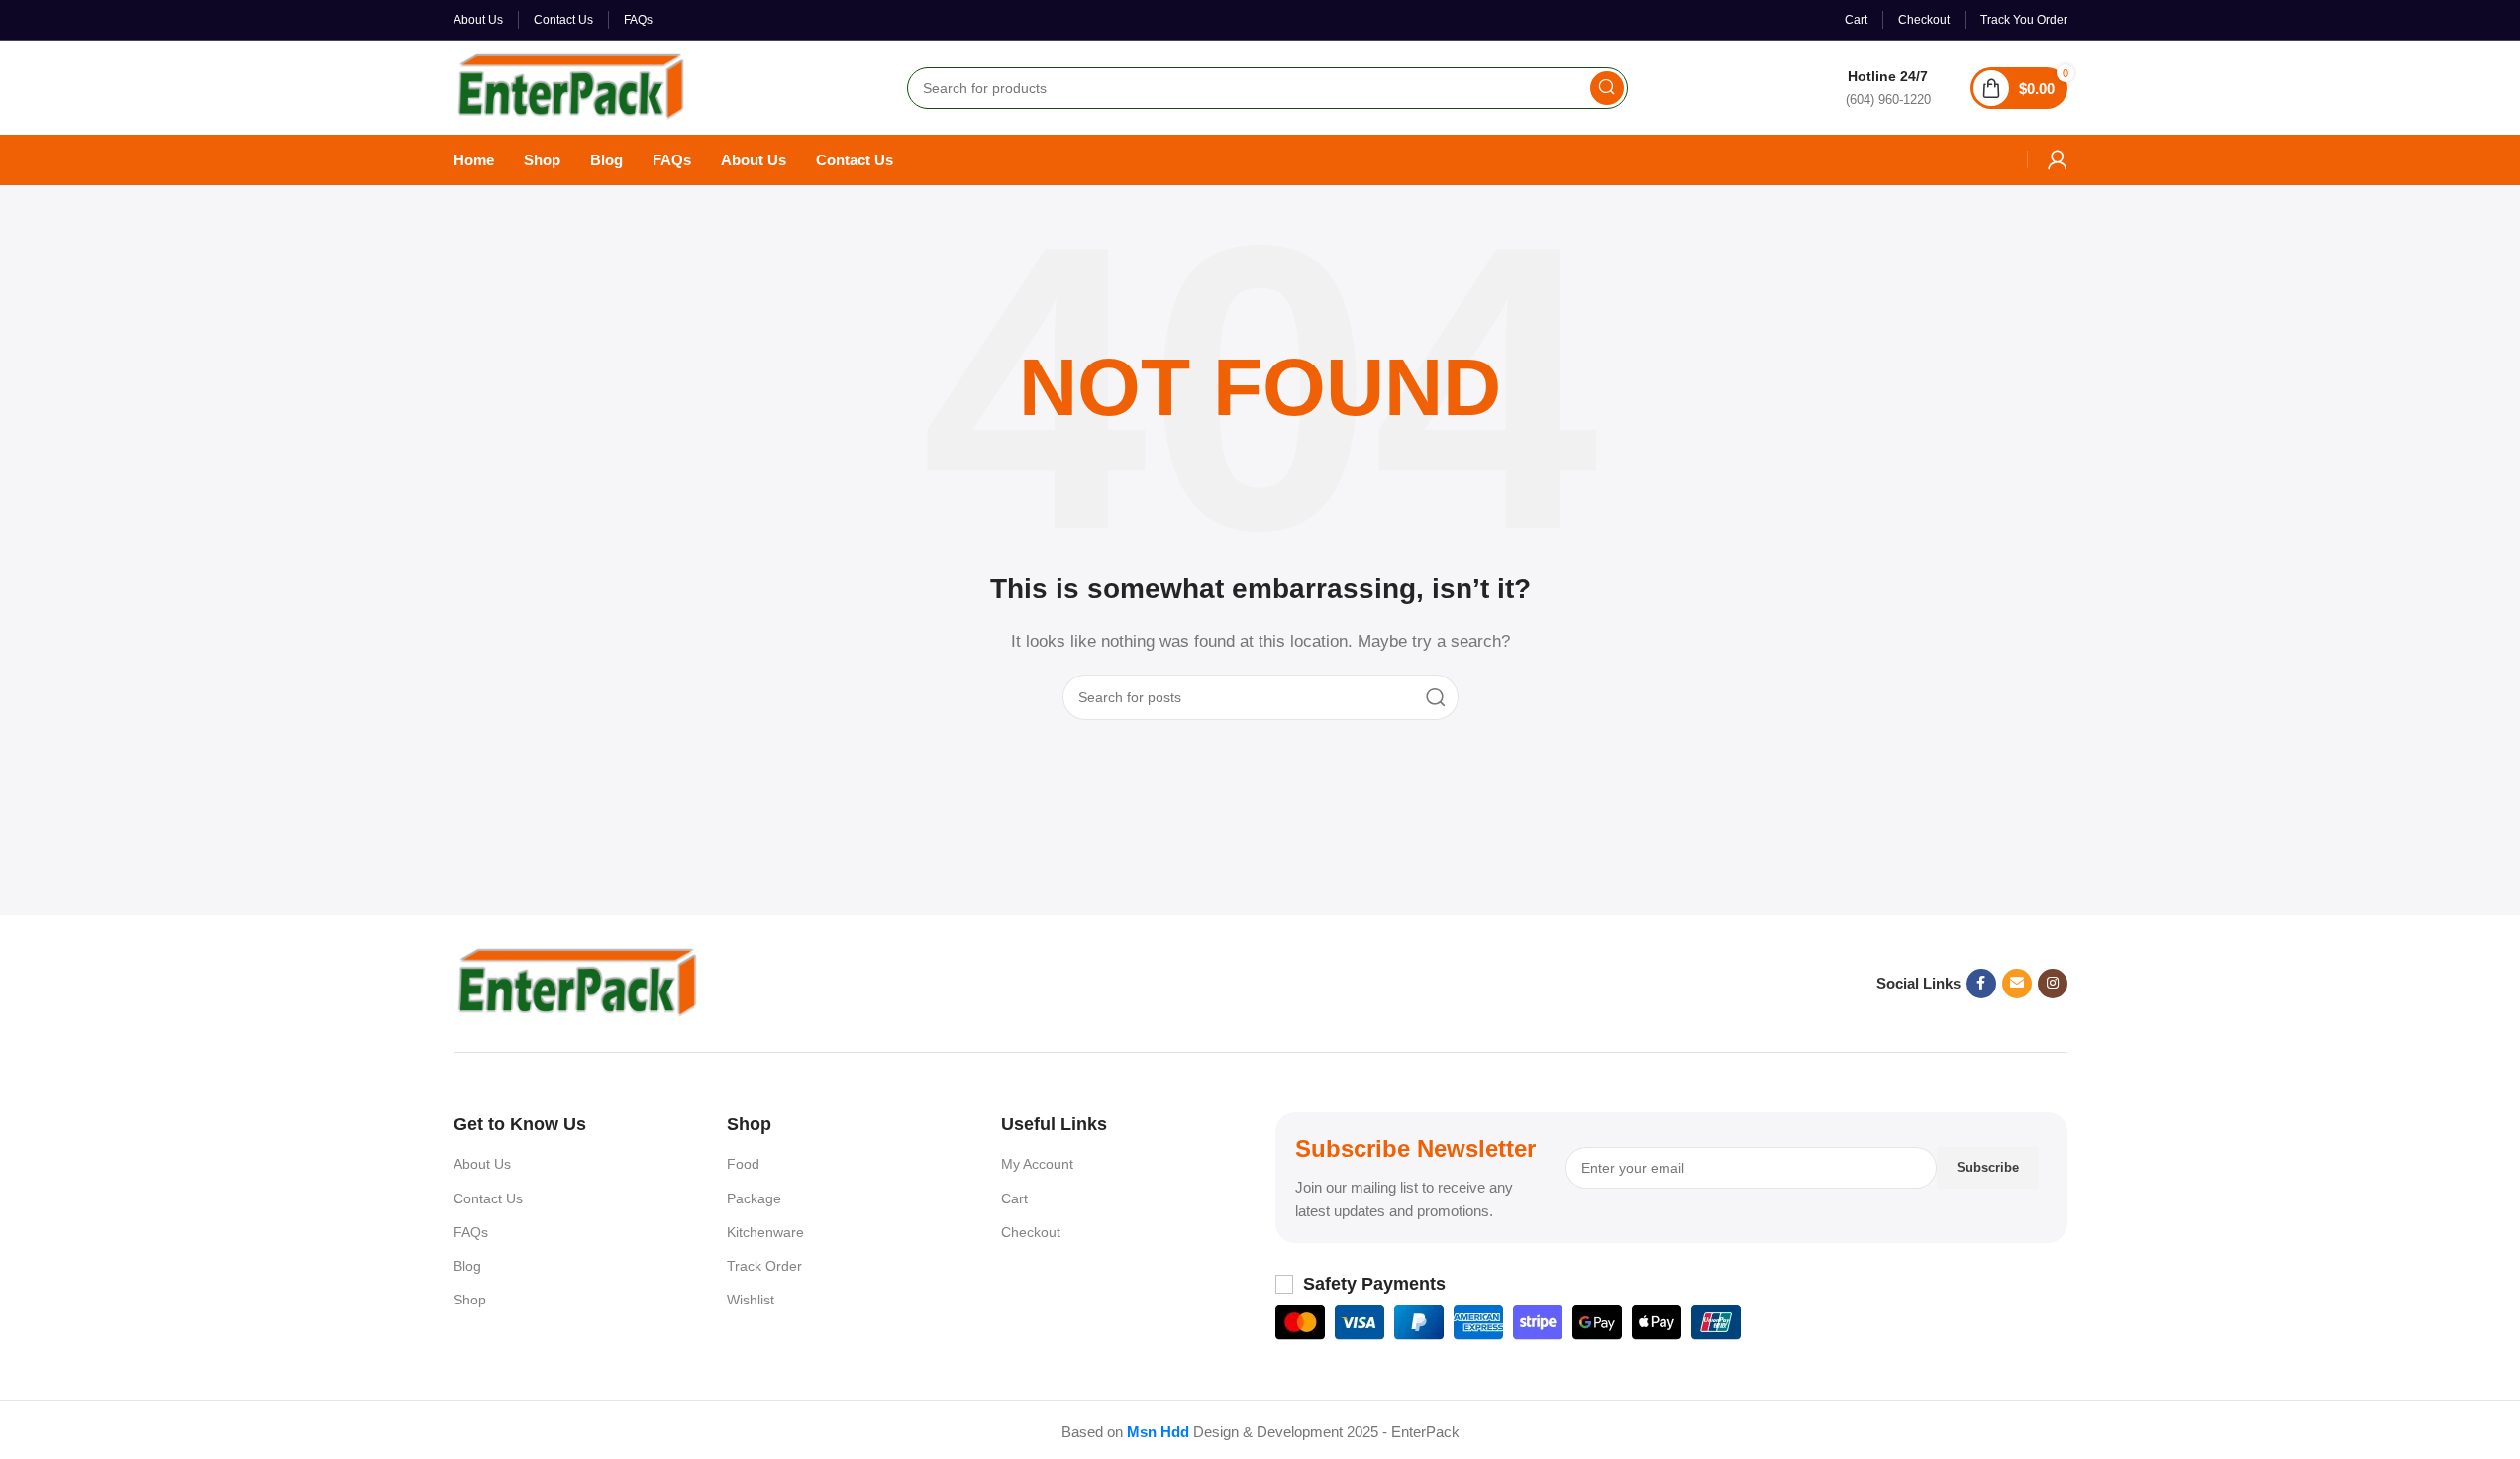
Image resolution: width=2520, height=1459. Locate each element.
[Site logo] (571, 86)
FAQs (471, 1232)
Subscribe (1988, 1167)
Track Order (764, 1266)
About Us (482, 1164)
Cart (1014, 1198)
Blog (467, 1266)
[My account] (2058, 159)
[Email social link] (2017, 984)
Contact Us (488, 1198)
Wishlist (751, 1300)
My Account (1037, 1164)
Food (743, 1164)
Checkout (1031, 1232)
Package (754, 1198)
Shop (470, 1300)
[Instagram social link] (2053, 984)
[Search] (1607, 88)
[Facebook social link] (1981, 984)
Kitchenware (765, 1232)
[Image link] (577, 982)
